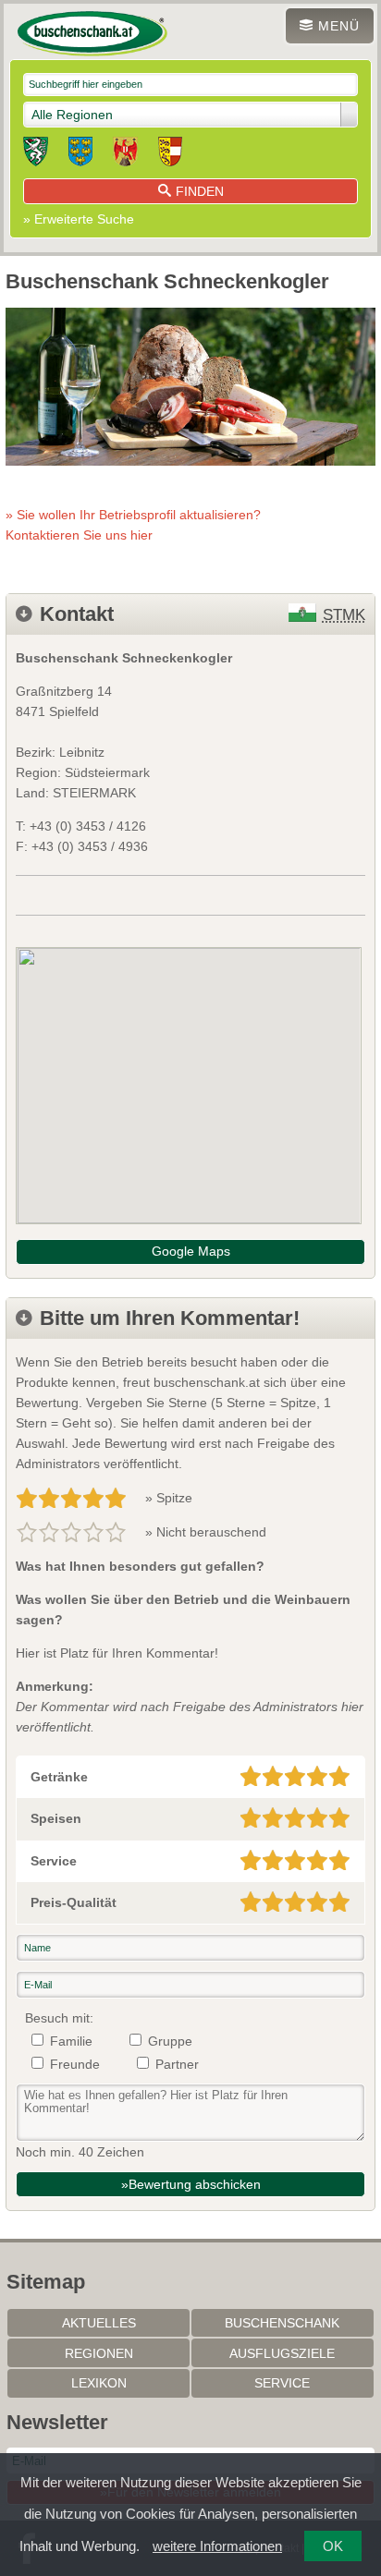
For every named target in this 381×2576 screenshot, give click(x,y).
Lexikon (99, 2383)
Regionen (99, 2353)
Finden (200, 191)
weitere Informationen (217, 2546)
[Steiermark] (36, 154)
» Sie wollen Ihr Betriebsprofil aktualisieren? (133, 525)
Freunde (75, 2064)
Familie (71, 2041)
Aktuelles (99, 2323)
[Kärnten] (170, 154)
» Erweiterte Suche (79, 219)
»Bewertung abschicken (191, 2184)
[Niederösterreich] (80, 154)
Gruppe (170, 2041)
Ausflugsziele (282, 2353)
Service (282, 2383)
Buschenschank (282, 2323)
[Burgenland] (125, 154)
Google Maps (191, 1251)
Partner (177, 2064)
